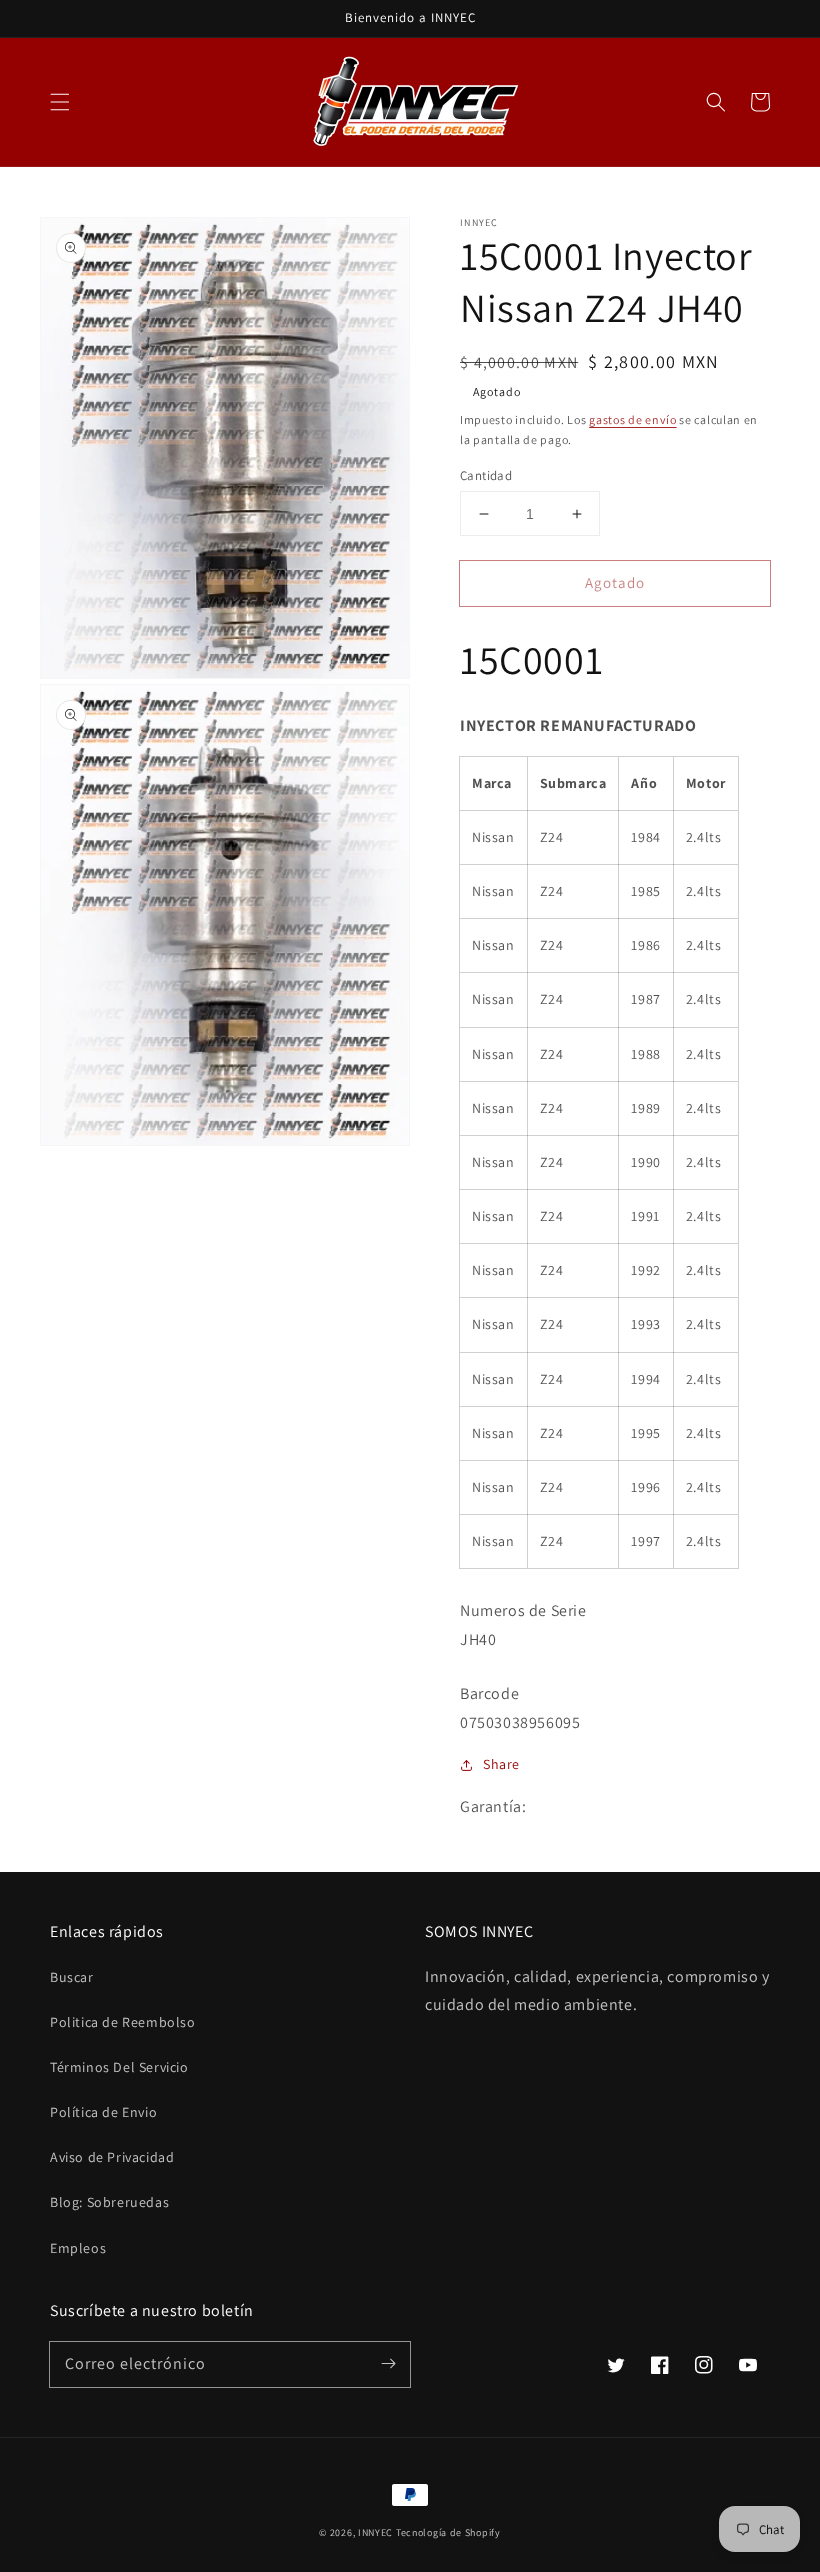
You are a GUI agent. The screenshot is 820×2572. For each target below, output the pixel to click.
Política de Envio (103, 2112)
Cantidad (486, 475)
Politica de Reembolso (123, 2022)
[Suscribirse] (388, 2364)
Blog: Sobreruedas (109, 2202)
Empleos (78, 2248)
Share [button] (501, 1764)
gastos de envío (633, 419)
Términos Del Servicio (119, 2067)
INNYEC (375, 2532)
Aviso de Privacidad (112, 2157)
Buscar (72, 1977)
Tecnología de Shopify (448, 2532)
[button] (60, 102)
